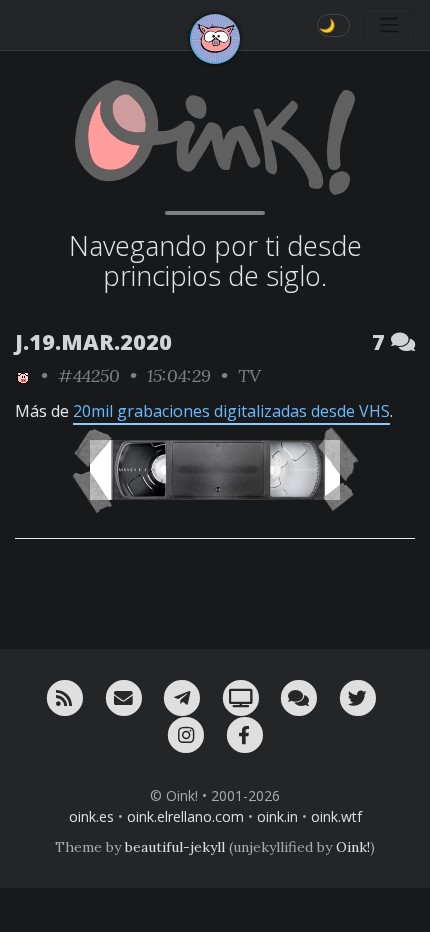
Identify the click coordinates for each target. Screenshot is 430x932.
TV (249, 375)
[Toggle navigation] (389, 25)
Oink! (353, 847)
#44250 (89, 375)
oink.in (277, 816)
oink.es (91, 816)
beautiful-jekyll (175, 847)
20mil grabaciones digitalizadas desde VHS (231, 411)
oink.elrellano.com (185, 816)
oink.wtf (336, 816)
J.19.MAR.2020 (93, 341)
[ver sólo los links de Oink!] (23, 375)
